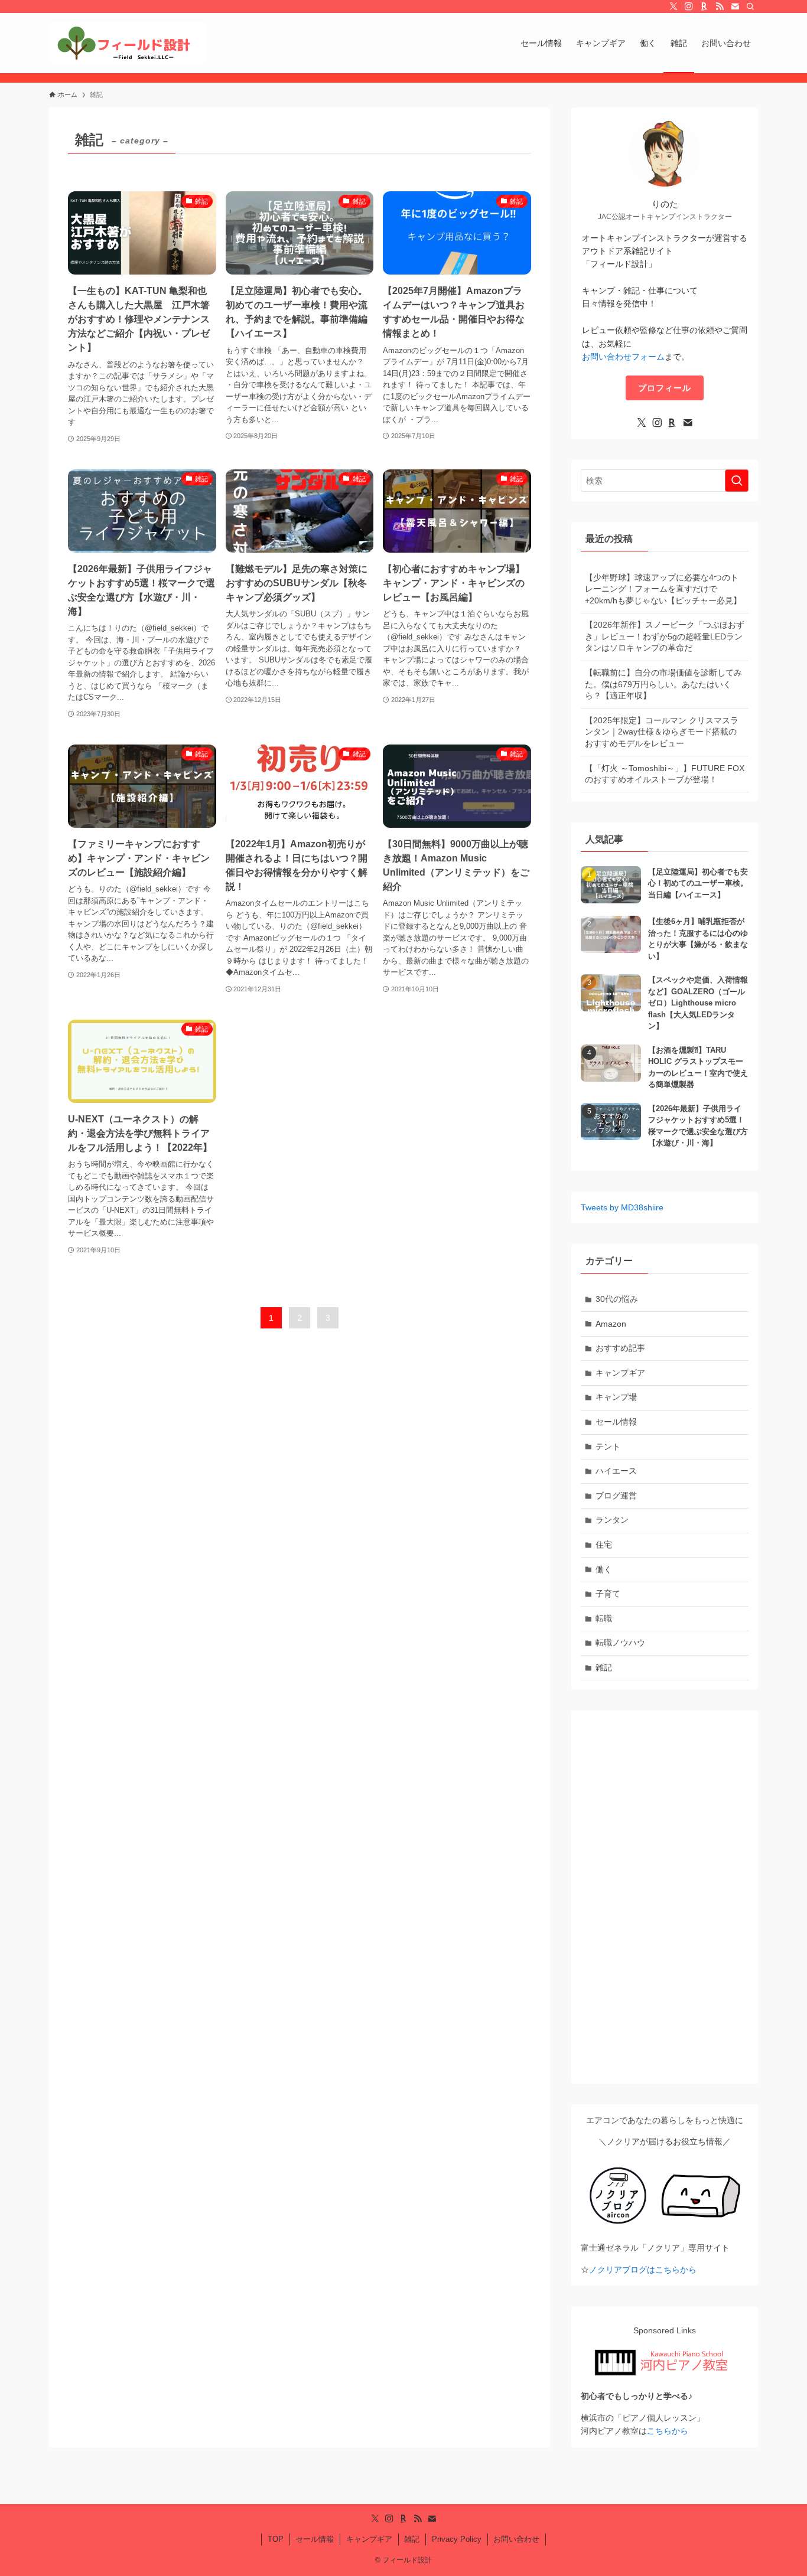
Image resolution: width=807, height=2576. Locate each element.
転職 (604, 1618)
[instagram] (689, 6)
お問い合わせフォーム (623, 357)
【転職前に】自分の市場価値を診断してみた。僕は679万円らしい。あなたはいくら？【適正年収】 (663, 684)
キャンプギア (620, 1373)
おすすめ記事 (620, 1348)
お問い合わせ (516, 2539)
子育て (608, 1594)
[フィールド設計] (127, 43)
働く (604, 1569)
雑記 (604, 1667)
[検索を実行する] (737, 481)
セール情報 (616, 1422)
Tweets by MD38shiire (622, 1207)
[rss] (720, 6)
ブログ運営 (616, 1496)
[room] (704, 6)
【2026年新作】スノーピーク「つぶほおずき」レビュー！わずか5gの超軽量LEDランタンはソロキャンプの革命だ (665, 636)
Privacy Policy (457, 2539)
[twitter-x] (673, 6)
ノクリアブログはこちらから (643, 2270)
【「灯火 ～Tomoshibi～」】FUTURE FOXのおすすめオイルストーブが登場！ (665, 774)
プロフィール (665, 388)
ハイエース (616, 1471)
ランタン (612, 1520)
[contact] (735, 6)
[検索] (750, 6)
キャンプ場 (616, 1397)
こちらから (668, 2431)
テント (608, 1447)
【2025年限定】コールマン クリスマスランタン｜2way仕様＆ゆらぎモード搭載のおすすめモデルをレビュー (662, 732)
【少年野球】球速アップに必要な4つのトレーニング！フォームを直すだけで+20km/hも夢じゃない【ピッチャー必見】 (663, 589)
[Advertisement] (665, 1897)
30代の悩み (617, 1299)
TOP (276, 2539)
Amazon (611, 1324)
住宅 (604, 1545)
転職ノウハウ (620, 1643)
